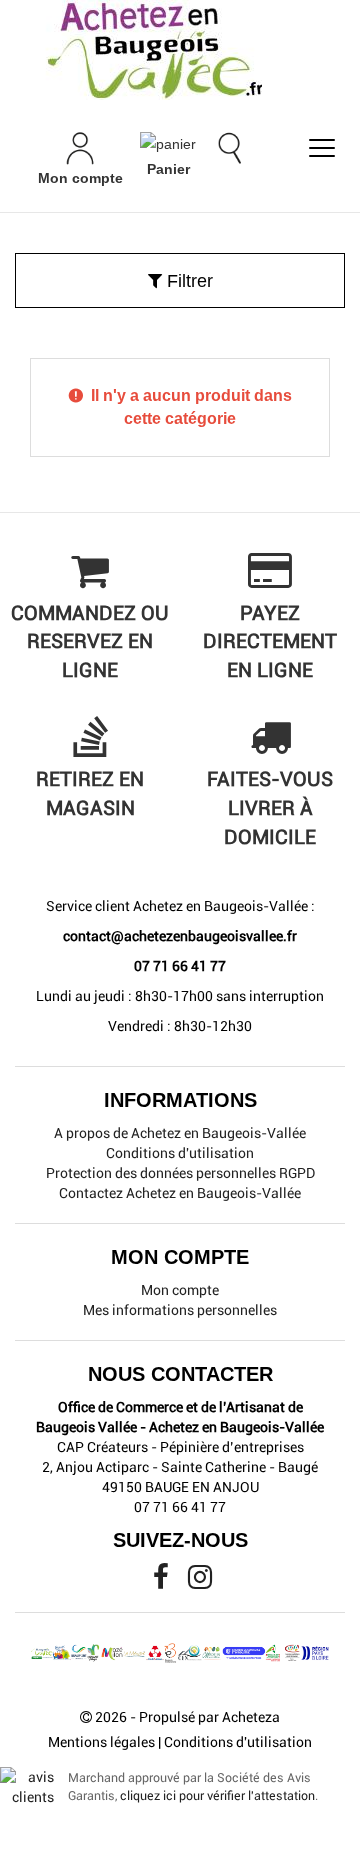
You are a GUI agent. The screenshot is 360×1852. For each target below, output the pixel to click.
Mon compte (180, 1290)
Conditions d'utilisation (180, 1153)
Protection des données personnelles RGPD (180, 1173)
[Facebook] (162, 1582)
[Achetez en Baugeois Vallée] (180, 50)
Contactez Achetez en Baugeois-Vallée (180, 1193)
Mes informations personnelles (180, 1310)
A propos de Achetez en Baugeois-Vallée (180, 1133)
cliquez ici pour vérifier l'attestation (217, 1795)
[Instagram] (200, 1582)
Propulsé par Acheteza (209, 1717)
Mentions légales (101, 1742)
